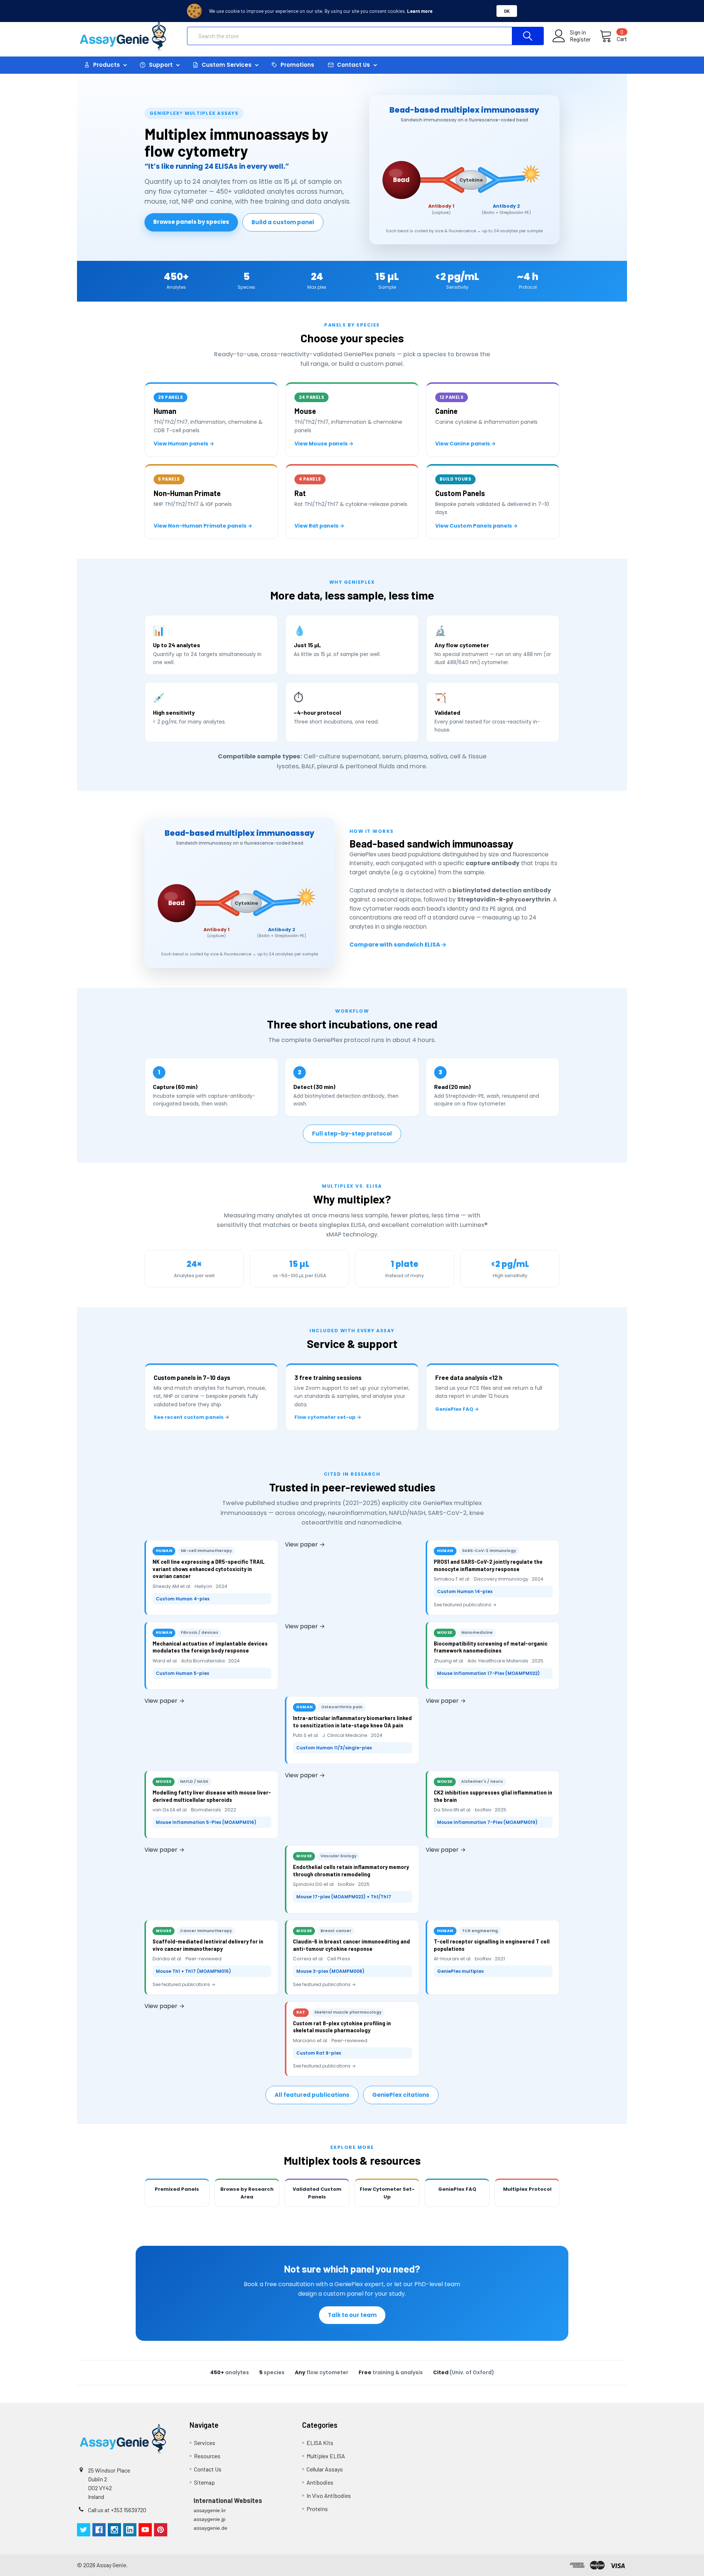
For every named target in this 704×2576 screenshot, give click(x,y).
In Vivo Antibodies (329, 2495)
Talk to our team (352, 2315)
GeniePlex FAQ (457, 2189)
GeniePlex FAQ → (457, 1409)
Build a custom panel (283, 222)
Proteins (317, 2509)
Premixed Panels (177, 2189)
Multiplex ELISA (326, 2456)
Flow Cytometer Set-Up (387, 2193)
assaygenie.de (210, 2528)
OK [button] (507, 11)
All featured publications (312, 2095)
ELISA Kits (320, 2443)
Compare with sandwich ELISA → (398, 945)
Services (205, 2443)
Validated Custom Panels (317, 2193)
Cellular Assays (325, 2469)
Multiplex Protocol (527, 2189)
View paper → (305, 1544)
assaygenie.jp (210, 2519)
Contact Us (208, 2469)
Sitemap (204, 2482)
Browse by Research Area (247, 2193)
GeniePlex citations (401, 2095)
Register (580, 39)
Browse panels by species (191, 222)
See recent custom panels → (191, 1417)
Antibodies (320, 2482)
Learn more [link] (420, 11)
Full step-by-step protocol (352, 1134)
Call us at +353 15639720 (117, 2510)
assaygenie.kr (210, 2510)
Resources (207, 2456)
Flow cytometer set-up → (328, 1417)
